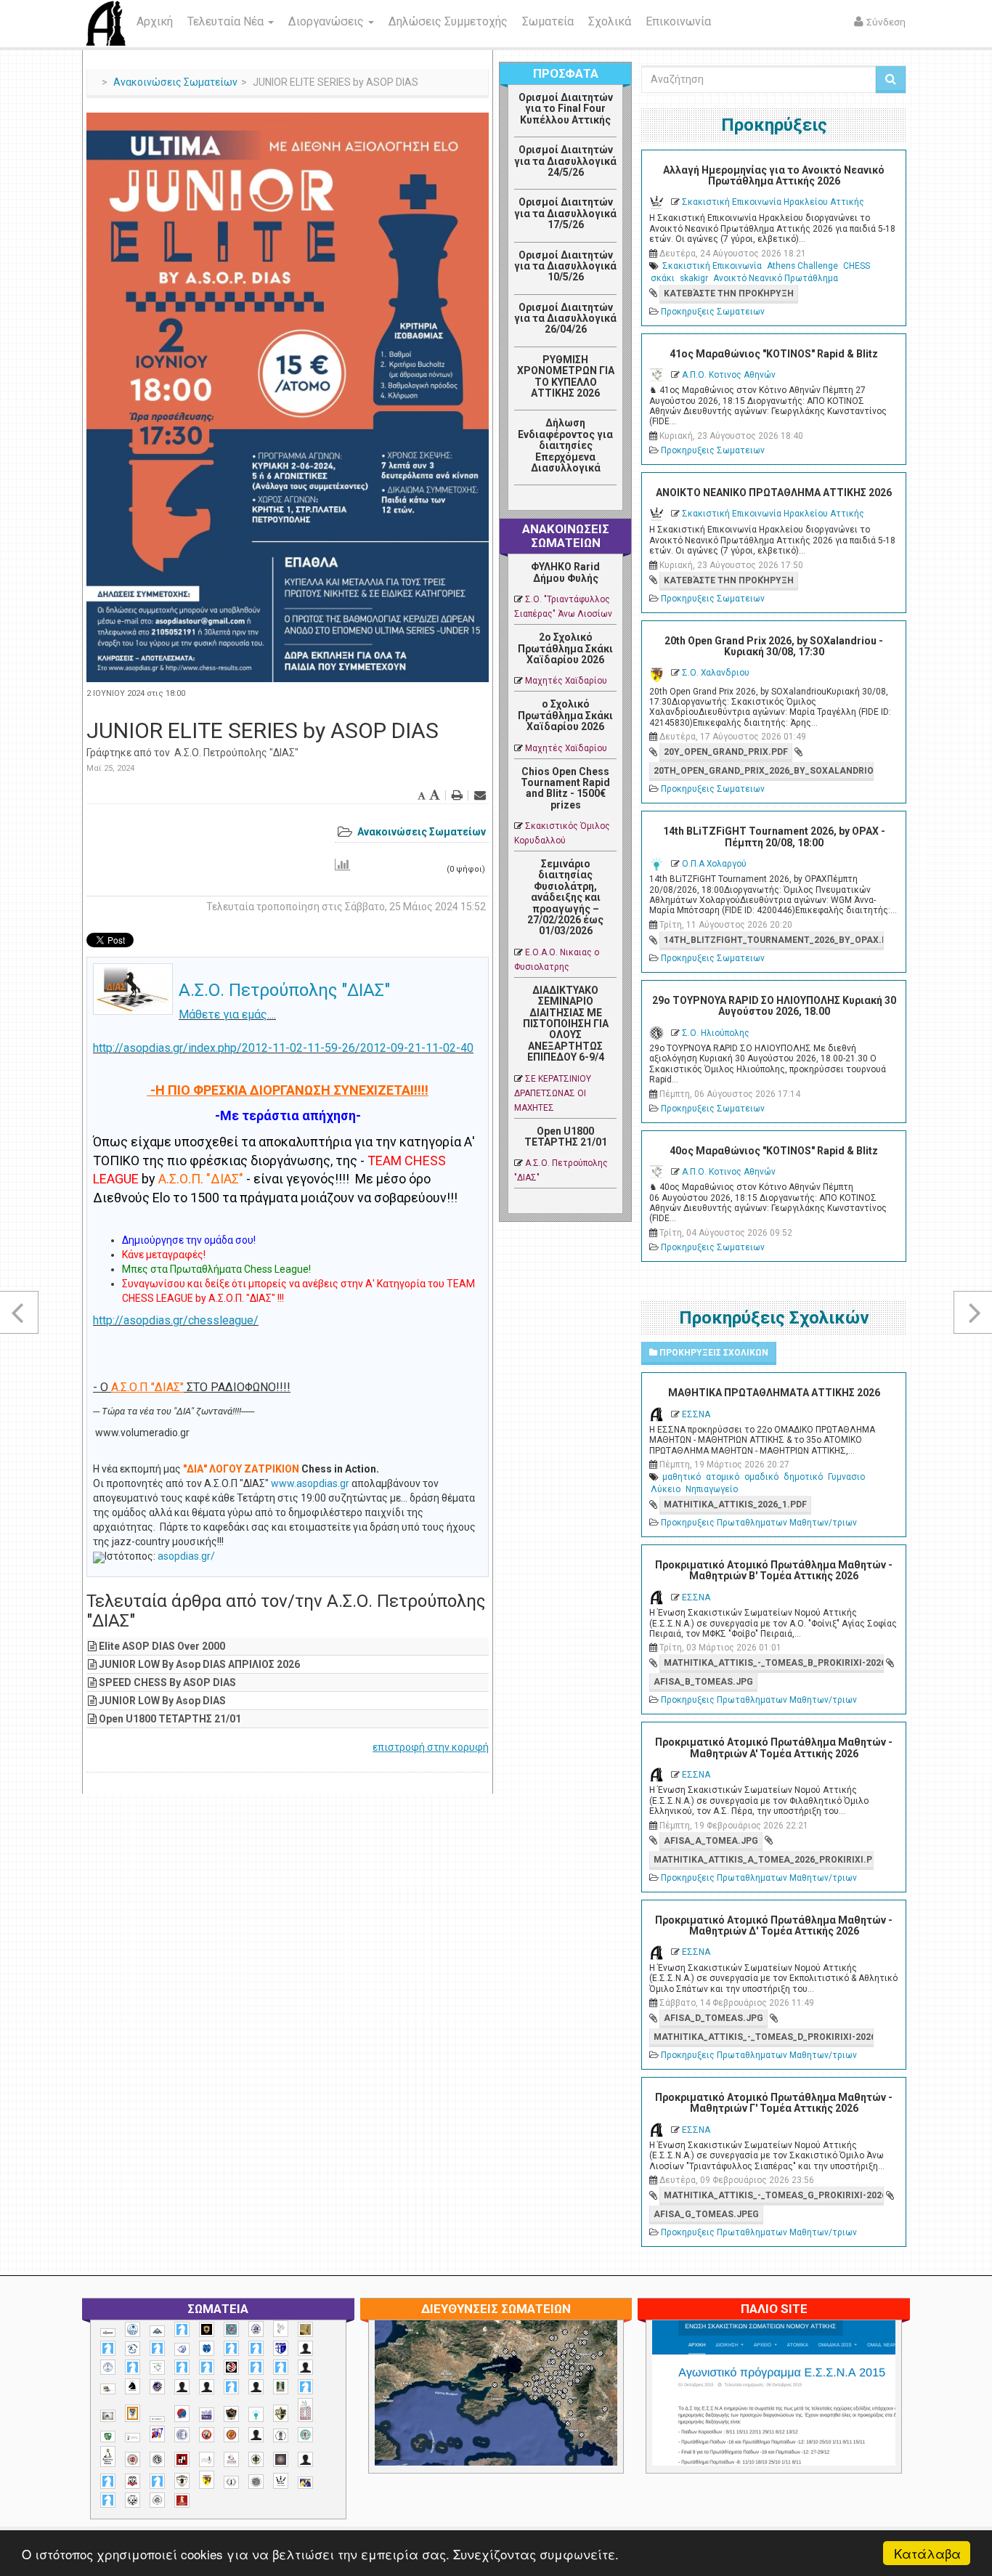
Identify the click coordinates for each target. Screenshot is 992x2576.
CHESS (857, 266)
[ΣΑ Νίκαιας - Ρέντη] (231, 2483)
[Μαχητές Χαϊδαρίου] (231, 2414)
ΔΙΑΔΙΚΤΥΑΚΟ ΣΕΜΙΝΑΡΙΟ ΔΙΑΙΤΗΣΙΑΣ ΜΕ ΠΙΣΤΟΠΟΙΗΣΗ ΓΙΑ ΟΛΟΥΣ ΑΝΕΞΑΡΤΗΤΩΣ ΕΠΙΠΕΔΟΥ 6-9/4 (566, 1024)
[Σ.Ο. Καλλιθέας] (207, 2459)
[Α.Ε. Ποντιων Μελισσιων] (182, 2329)
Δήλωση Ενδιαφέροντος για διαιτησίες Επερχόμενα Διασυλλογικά (565, 445)
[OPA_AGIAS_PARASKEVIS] (108, 2333)
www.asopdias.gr (310, 1483)
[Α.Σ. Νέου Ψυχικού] (231, 2367)
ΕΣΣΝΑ (696, 1414)
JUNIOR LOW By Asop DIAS (162, 1701)
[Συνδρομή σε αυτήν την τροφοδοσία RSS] (605, 501)
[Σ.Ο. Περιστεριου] (108, 2481)
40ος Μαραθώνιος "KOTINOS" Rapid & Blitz (774, 1151)
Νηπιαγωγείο (712, 1489)
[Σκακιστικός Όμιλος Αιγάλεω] (133, 2500)
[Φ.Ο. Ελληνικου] (182, 2501)
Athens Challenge (802, 266)
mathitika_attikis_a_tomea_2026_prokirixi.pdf (763, 1860)
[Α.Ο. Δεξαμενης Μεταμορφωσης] (108, 2348)
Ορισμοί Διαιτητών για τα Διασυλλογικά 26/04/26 (565, 319)
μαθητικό (682, 1477)
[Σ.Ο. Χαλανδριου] (207, 2480)
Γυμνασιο (846, 1477)
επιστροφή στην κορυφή (431, 1747)
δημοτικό (803, 1477)
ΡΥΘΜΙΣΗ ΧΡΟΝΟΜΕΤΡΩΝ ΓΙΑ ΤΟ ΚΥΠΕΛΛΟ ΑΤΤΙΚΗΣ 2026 (566, 376)
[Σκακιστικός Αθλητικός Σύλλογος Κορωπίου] (305, 2483)
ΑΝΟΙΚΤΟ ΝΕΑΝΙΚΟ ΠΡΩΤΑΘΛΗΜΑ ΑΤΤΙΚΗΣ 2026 (774, 493)
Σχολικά (610, 21)
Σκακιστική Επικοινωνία (712, 266)
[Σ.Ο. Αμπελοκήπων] (133, 2459)
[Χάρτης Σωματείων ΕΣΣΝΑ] (530, 2410)
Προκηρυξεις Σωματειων (713, 312)
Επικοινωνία (678, 21)
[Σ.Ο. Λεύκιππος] (231, 2459)
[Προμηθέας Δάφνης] (207, 2435)
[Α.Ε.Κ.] (207, 2329)
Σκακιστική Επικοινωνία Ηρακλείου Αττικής (773, 202)
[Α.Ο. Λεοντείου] (182, 2350)
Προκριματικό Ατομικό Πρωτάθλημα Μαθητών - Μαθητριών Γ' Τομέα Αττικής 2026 (774, 2103)
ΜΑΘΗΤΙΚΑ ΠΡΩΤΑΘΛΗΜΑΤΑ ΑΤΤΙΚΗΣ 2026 (774, 1393)
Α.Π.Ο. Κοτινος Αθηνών (729, 375)
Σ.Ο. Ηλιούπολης (716, 1033)
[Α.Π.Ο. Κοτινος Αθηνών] (157, 2368)
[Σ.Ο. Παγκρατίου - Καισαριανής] (281, 2459)
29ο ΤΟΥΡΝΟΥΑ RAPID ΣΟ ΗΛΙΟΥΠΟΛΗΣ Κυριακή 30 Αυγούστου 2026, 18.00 (774, 1006)
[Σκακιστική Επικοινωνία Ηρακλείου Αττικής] (281, 2481)
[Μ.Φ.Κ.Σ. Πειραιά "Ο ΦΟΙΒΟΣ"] (207, 2415)
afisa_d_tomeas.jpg (713, 2018)
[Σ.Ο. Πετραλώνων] (133, 2481)
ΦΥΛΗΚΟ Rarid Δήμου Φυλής (565, 572)
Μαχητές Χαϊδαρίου (566, 681)
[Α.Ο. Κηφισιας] (157, 2348)
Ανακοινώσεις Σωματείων (175, 82)
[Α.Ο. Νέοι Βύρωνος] (207, 2349)
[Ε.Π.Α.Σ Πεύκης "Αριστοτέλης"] (157, 2419)
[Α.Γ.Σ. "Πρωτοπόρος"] (157, 2331)
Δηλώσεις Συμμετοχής (448, 21)
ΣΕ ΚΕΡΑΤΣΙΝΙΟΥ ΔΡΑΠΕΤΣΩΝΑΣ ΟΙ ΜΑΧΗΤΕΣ (553, 1093)
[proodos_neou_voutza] (133, 2329)
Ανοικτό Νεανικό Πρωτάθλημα (776, 278)
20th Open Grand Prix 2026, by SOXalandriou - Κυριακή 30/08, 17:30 (774, 646)
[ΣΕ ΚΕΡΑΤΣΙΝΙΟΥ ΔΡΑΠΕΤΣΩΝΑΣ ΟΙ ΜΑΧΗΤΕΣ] (256, 2482)
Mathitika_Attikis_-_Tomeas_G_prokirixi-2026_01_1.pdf (773, 2195)
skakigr (694, 278)
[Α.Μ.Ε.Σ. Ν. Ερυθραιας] (256, 2329)
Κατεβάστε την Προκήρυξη (729, 293)
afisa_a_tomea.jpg (711, 1841)
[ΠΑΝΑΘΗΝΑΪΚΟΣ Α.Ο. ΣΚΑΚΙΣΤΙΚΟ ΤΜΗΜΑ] (108, 2437)
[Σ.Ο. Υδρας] (182, 2481)
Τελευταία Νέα (227, 21)
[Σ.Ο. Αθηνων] (108, 2456)
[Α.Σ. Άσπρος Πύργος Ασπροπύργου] (207, 2367)
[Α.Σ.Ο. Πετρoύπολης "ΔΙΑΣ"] (108, 2389)
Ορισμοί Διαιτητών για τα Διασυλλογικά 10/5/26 (565, 266)
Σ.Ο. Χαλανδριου (716, 673)
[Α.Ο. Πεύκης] (281, 2349)
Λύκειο (666, 1489)
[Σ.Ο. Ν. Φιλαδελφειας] (256, 2459)
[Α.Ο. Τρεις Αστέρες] (305, 2348)
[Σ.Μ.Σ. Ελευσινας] (281, 2436)
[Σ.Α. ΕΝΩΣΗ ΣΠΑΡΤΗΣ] (231, 2435)
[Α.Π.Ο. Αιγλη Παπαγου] (133, 2367)
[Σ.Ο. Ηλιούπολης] (157, 2459)
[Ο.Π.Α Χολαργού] (256, 2414)
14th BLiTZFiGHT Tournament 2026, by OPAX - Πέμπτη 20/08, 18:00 (774, 837)
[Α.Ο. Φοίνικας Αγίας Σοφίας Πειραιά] (108, 2367)
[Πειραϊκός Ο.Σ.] (182, 2435)
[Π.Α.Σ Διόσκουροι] (281, 2413)
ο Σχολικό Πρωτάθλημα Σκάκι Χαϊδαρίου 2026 (565, 715)
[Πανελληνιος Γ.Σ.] (133, 2438)
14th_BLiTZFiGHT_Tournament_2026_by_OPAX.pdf (773, 940)
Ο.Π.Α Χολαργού (714, 864)
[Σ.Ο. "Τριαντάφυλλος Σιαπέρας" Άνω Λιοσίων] (305, 2435)
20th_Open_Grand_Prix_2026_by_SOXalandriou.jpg (763, 771)
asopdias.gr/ (186, 1556)
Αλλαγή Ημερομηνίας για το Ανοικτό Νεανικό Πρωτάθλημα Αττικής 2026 (774, 175)
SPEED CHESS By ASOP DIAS (167, 1682)
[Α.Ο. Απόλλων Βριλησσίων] (305, 2329)
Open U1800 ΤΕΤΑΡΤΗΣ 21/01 (170, 1719)
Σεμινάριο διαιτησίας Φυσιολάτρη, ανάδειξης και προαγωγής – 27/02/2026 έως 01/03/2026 (565, 897)
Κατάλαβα (927, 2553)
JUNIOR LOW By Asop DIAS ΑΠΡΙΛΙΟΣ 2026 (199, 1664)
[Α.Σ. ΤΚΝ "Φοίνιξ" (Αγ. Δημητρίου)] (305, 2367)
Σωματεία (548, 21)
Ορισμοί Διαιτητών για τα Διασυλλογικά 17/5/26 (565, 213)
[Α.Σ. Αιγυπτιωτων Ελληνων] (182, 2367)
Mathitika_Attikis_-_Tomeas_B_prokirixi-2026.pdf (773, 1663)
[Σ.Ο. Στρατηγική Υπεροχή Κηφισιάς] (157, 2481)
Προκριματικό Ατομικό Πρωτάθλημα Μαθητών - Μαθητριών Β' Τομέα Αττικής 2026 (774, 1570)
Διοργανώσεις (328, 21)
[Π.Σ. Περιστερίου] (305, 2410)
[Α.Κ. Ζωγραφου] (231, 2329)
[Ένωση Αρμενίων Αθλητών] (182, 2414)
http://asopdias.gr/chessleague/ (176, 1320)
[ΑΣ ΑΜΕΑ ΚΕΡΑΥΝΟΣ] (182, 2387)
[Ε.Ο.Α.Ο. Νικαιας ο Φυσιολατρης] (108, 2416)
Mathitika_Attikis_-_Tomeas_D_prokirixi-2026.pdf (763, 2037)
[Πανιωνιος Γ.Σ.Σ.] (157, 2434)
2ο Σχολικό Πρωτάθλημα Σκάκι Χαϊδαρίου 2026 (565, 648)
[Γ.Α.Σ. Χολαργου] (231, 2387)
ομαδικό (761, 1477)
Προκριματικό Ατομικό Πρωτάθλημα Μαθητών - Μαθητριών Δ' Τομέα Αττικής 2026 (774, 1925)
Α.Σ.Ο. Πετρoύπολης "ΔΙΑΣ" (236, 753)
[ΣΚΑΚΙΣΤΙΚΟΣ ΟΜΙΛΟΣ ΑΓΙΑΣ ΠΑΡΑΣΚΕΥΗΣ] (108, 2500)
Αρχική (155, 21)
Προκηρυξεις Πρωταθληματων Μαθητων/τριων (759, 1523)
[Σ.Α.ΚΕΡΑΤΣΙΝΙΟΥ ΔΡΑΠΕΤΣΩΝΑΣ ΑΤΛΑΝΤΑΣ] (256, 2435)
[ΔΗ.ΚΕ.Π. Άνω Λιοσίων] (281, 2387)
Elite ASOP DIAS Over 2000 (162, 1646)
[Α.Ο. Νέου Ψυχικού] (231, 2348)
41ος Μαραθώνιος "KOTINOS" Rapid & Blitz (774, 354)
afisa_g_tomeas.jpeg (706, 2214)
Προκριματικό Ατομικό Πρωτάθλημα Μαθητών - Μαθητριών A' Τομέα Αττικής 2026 (774, 1747)
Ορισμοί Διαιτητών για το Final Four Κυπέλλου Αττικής (566, 109)
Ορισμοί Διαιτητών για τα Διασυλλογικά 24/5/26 (565, 161)
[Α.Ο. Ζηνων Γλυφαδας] (133, 2349)
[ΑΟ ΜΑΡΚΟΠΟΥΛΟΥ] (157, 2387)
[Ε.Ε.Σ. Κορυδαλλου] (305, 2387)
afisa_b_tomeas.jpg (703, 1682)
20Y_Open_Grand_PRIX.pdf (726, 752)
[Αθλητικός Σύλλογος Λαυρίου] (133, 2386)
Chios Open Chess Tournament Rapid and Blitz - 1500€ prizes (565, 788)
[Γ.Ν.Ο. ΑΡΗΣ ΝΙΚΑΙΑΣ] (256, 2387)
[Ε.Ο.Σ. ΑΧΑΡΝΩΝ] (133, 2413)
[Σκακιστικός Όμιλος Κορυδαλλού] (157, 2500)
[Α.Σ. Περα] (281, 2367)
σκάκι (663, 278)
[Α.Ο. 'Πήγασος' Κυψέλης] (281, 2328)
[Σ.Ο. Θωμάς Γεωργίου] (182, 2459)
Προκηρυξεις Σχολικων (713, 1353)
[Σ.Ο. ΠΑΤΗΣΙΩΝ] (305, 2459)
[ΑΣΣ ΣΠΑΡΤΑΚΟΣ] (207, 2387)
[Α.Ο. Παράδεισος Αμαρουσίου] (256, 2348)
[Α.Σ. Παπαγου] (256, 2367)
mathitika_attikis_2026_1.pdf (735, 1504)
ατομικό (723, 1477)
